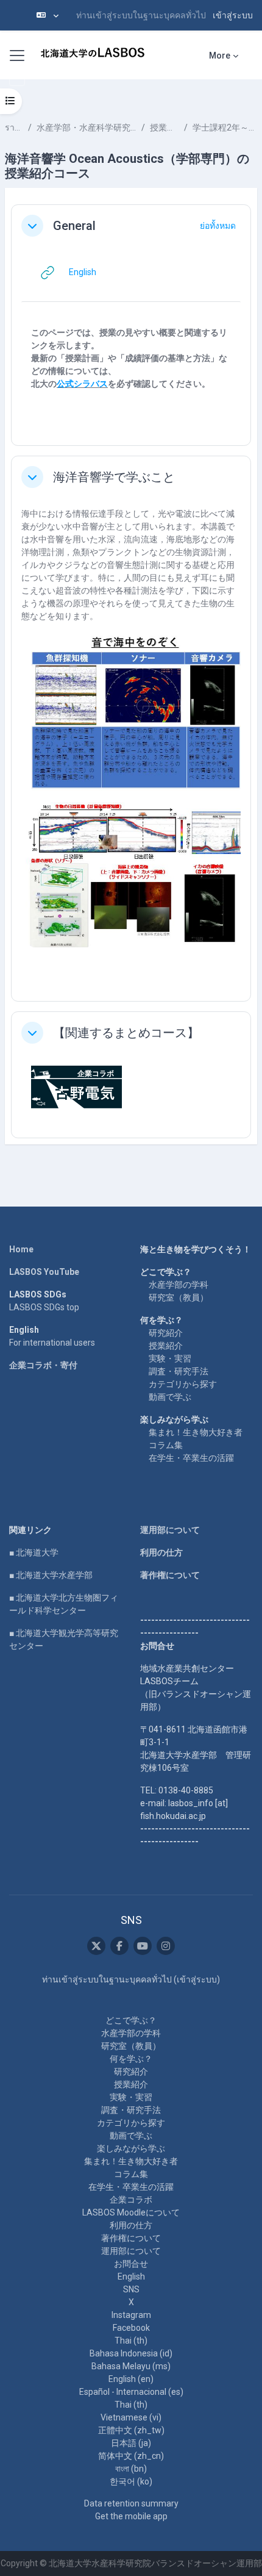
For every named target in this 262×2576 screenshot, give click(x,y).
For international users (52, 1343)
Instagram (131, 2315)
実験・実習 (170, 1358)
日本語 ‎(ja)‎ (131, 2443)
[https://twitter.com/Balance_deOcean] (96, 1946)
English (131, 2276)
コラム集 (166, 1445)
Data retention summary (131, 2503)
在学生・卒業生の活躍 (191, 1458)
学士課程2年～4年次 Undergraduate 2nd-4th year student (225, 127)
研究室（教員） (179, 1297)
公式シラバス (82, 384)
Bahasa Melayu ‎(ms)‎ (131, 2366)
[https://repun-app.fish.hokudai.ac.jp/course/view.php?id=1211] (77, 1086)
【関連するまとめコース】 (126, 1033)
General (74, 226)
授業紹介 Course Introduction (165, 127)
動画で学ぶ (170, 1397)
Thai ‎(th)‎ (131, 2341)
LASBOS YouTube (44, 1272)
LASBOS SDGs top (44, 1307)
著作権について (170, 1575)
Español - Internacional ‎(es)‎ (131, 2392)
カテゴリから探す (183, 1384)
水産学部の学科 (179, 1285)
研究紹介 (166, 1333)
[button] (48, 15)
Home (21, 1249)
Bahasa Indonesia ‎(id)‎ (131, 2353)
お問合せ (131, 2264)
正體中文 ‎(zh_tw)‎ (131, 2430)
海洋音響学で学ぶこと (114, 477)
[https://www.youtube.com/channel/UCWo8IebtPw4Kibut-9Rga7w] (143, 1946)
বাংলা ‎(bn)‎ (131, 2469)
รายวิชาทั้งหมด (14, 127)
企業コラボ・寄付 (43, 1365)
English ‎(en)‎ (131, 2379)
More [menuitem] (220, 56)
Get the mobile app (131, 2516)
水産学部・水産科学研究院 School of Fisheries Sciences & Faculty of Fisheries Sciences (87, 127)
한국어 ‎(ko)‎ (131, 2481)
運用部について (170, 1530)
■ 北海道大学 (34, 1552)
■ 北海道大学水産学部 (51, 1575)
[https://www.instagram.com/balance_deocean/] (166, 1946)
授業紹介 (166, 1346)
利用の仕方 (161, 1552)
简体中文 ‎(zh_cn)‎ (131, 2456)
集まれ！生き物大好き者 (196, 1432)
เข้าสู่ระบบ (233, 15)
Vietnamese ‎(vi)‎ (131, 2417)
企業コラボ (131, 2200)
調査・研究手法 (179, 1371)
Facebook (131, 2328)
